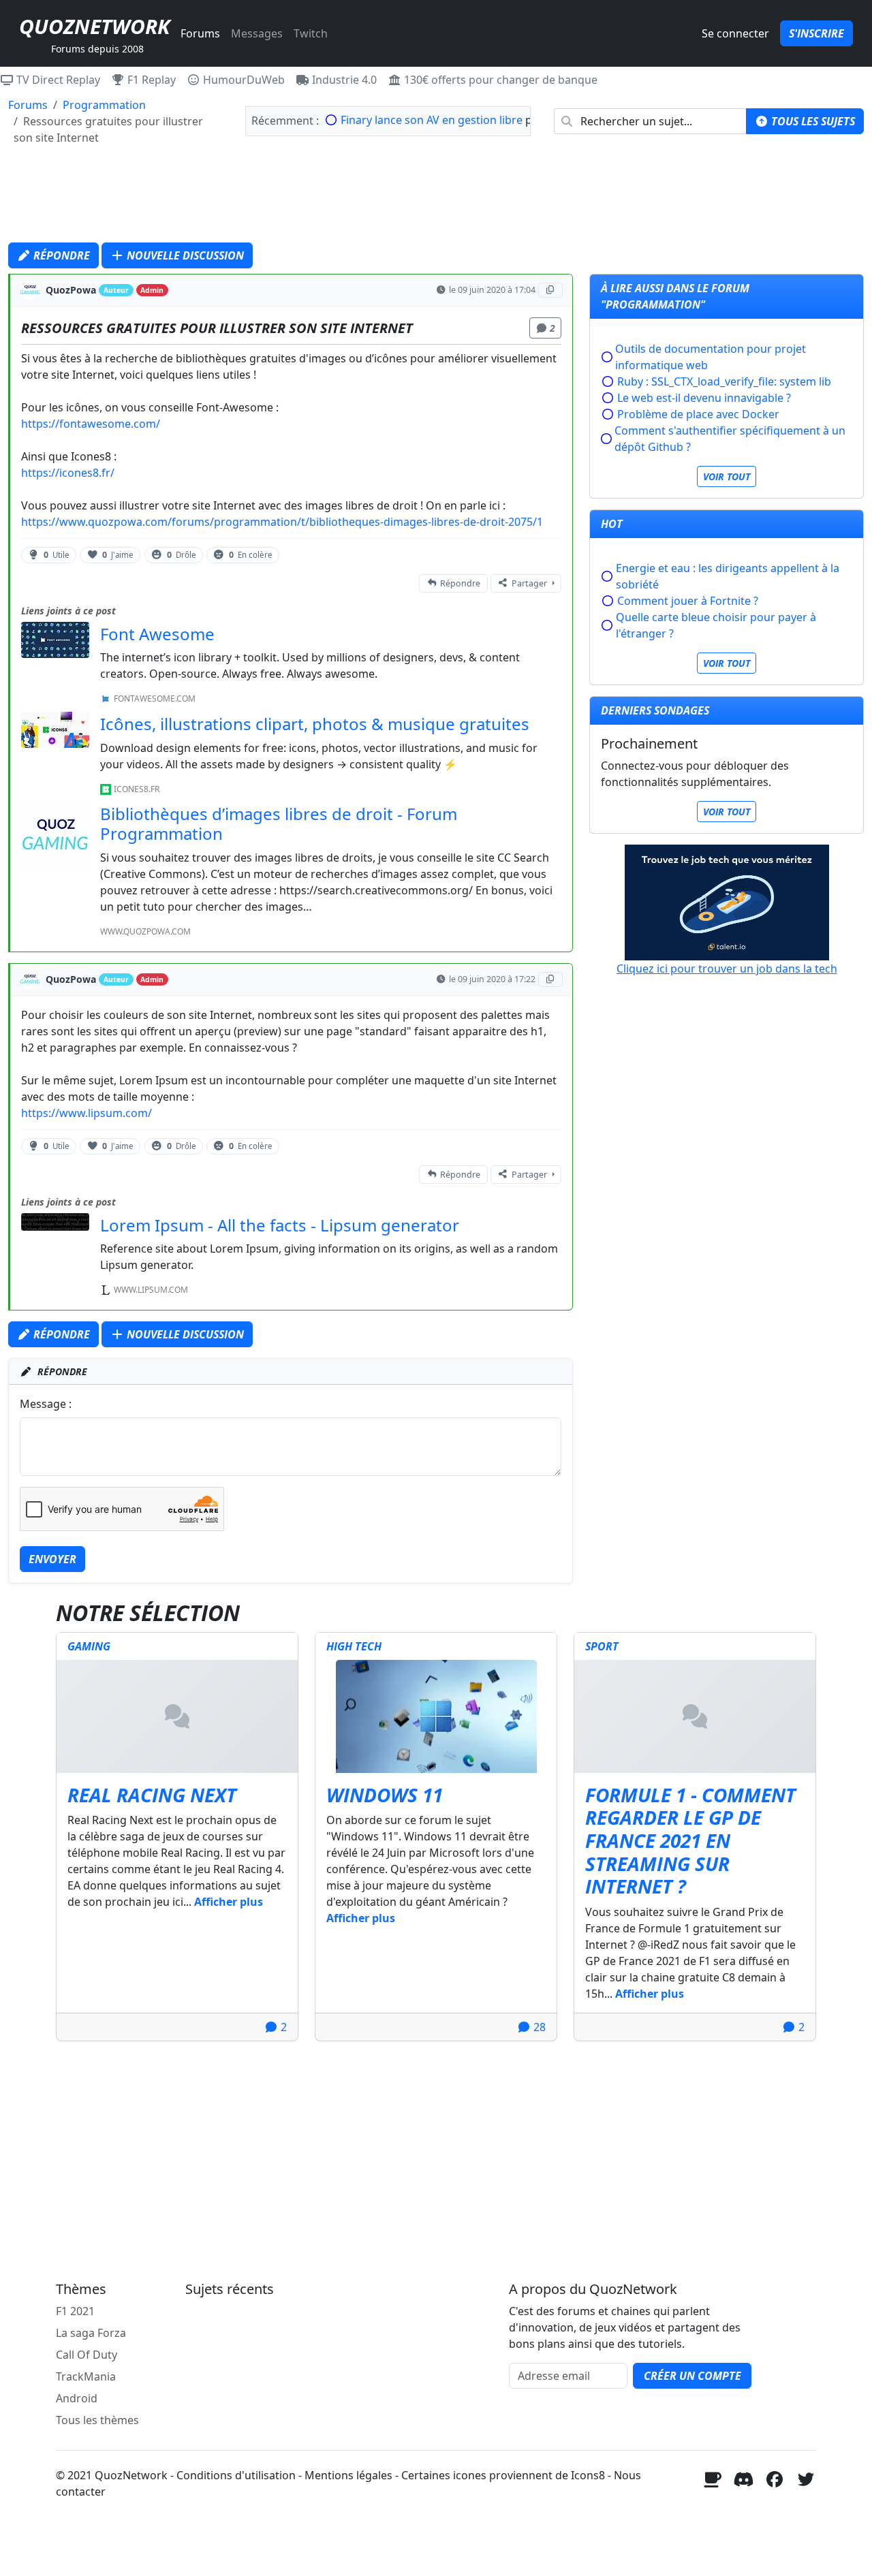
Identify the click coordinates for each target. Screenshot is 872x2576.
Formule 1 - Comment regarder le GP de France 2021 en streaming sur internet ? (690, 1840)
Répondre (60, 255)
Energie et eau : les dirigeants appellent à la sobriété (728, 576)
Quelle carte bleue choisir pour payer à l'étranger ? (716, 625)
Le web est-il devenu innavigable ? (704, 398)
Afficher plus (229, 1902)
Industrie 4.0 (343, 80)
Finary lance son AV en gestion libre (432, 120)
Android (77, 2398)
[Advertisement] (436, 198)
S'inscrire (816, 33)
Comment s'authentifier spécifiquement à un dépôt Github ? (730, 439)
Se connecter (735, 33)
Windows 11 (385, 1795)
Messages (257, 33)
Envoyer (52, 1559)
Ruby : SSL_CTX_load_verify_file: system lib (724, 381)
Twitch (311, 33)
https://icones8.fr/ (68, 473)
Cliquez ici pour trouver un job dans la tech (727, 969)
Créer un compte (692, 2376)
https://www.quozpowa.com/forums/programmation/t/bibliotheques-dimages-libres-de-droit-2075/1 (282, 522)
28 (538, 2027)
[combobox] (650, 121)
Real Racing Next (152, 1795)
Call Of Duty (87, 2355)
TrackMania (86, 2376)
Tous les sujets (812, 121)
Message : (46, 1404)
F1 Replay (150, 80)
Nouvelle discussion (184, 255)
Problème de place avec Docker (698, 414)
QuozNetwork (94, 26)
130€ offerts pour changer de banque (499, 80)
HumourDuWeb (243, 80)
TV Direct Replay (57, 80)
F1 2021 (75, 2311)
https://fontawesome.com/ (91, 424)
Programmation (104, 105)
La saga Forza (91, 2333)
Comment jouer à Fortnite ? (688, 601)
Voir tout (727, 476)
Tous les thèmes (97, 2420)
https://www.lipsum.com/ (87, 1113)
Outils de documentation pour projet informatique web (711, 357)
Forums (200, 33)
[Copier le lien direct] (551, 290)
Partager (529, 583)
